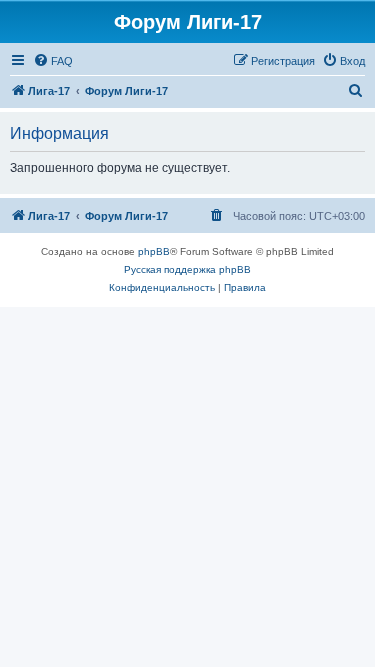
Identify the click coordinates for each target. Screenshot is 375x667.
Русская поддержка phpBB (187, 269)
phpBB (154, 251)
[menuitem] (53, 61)
